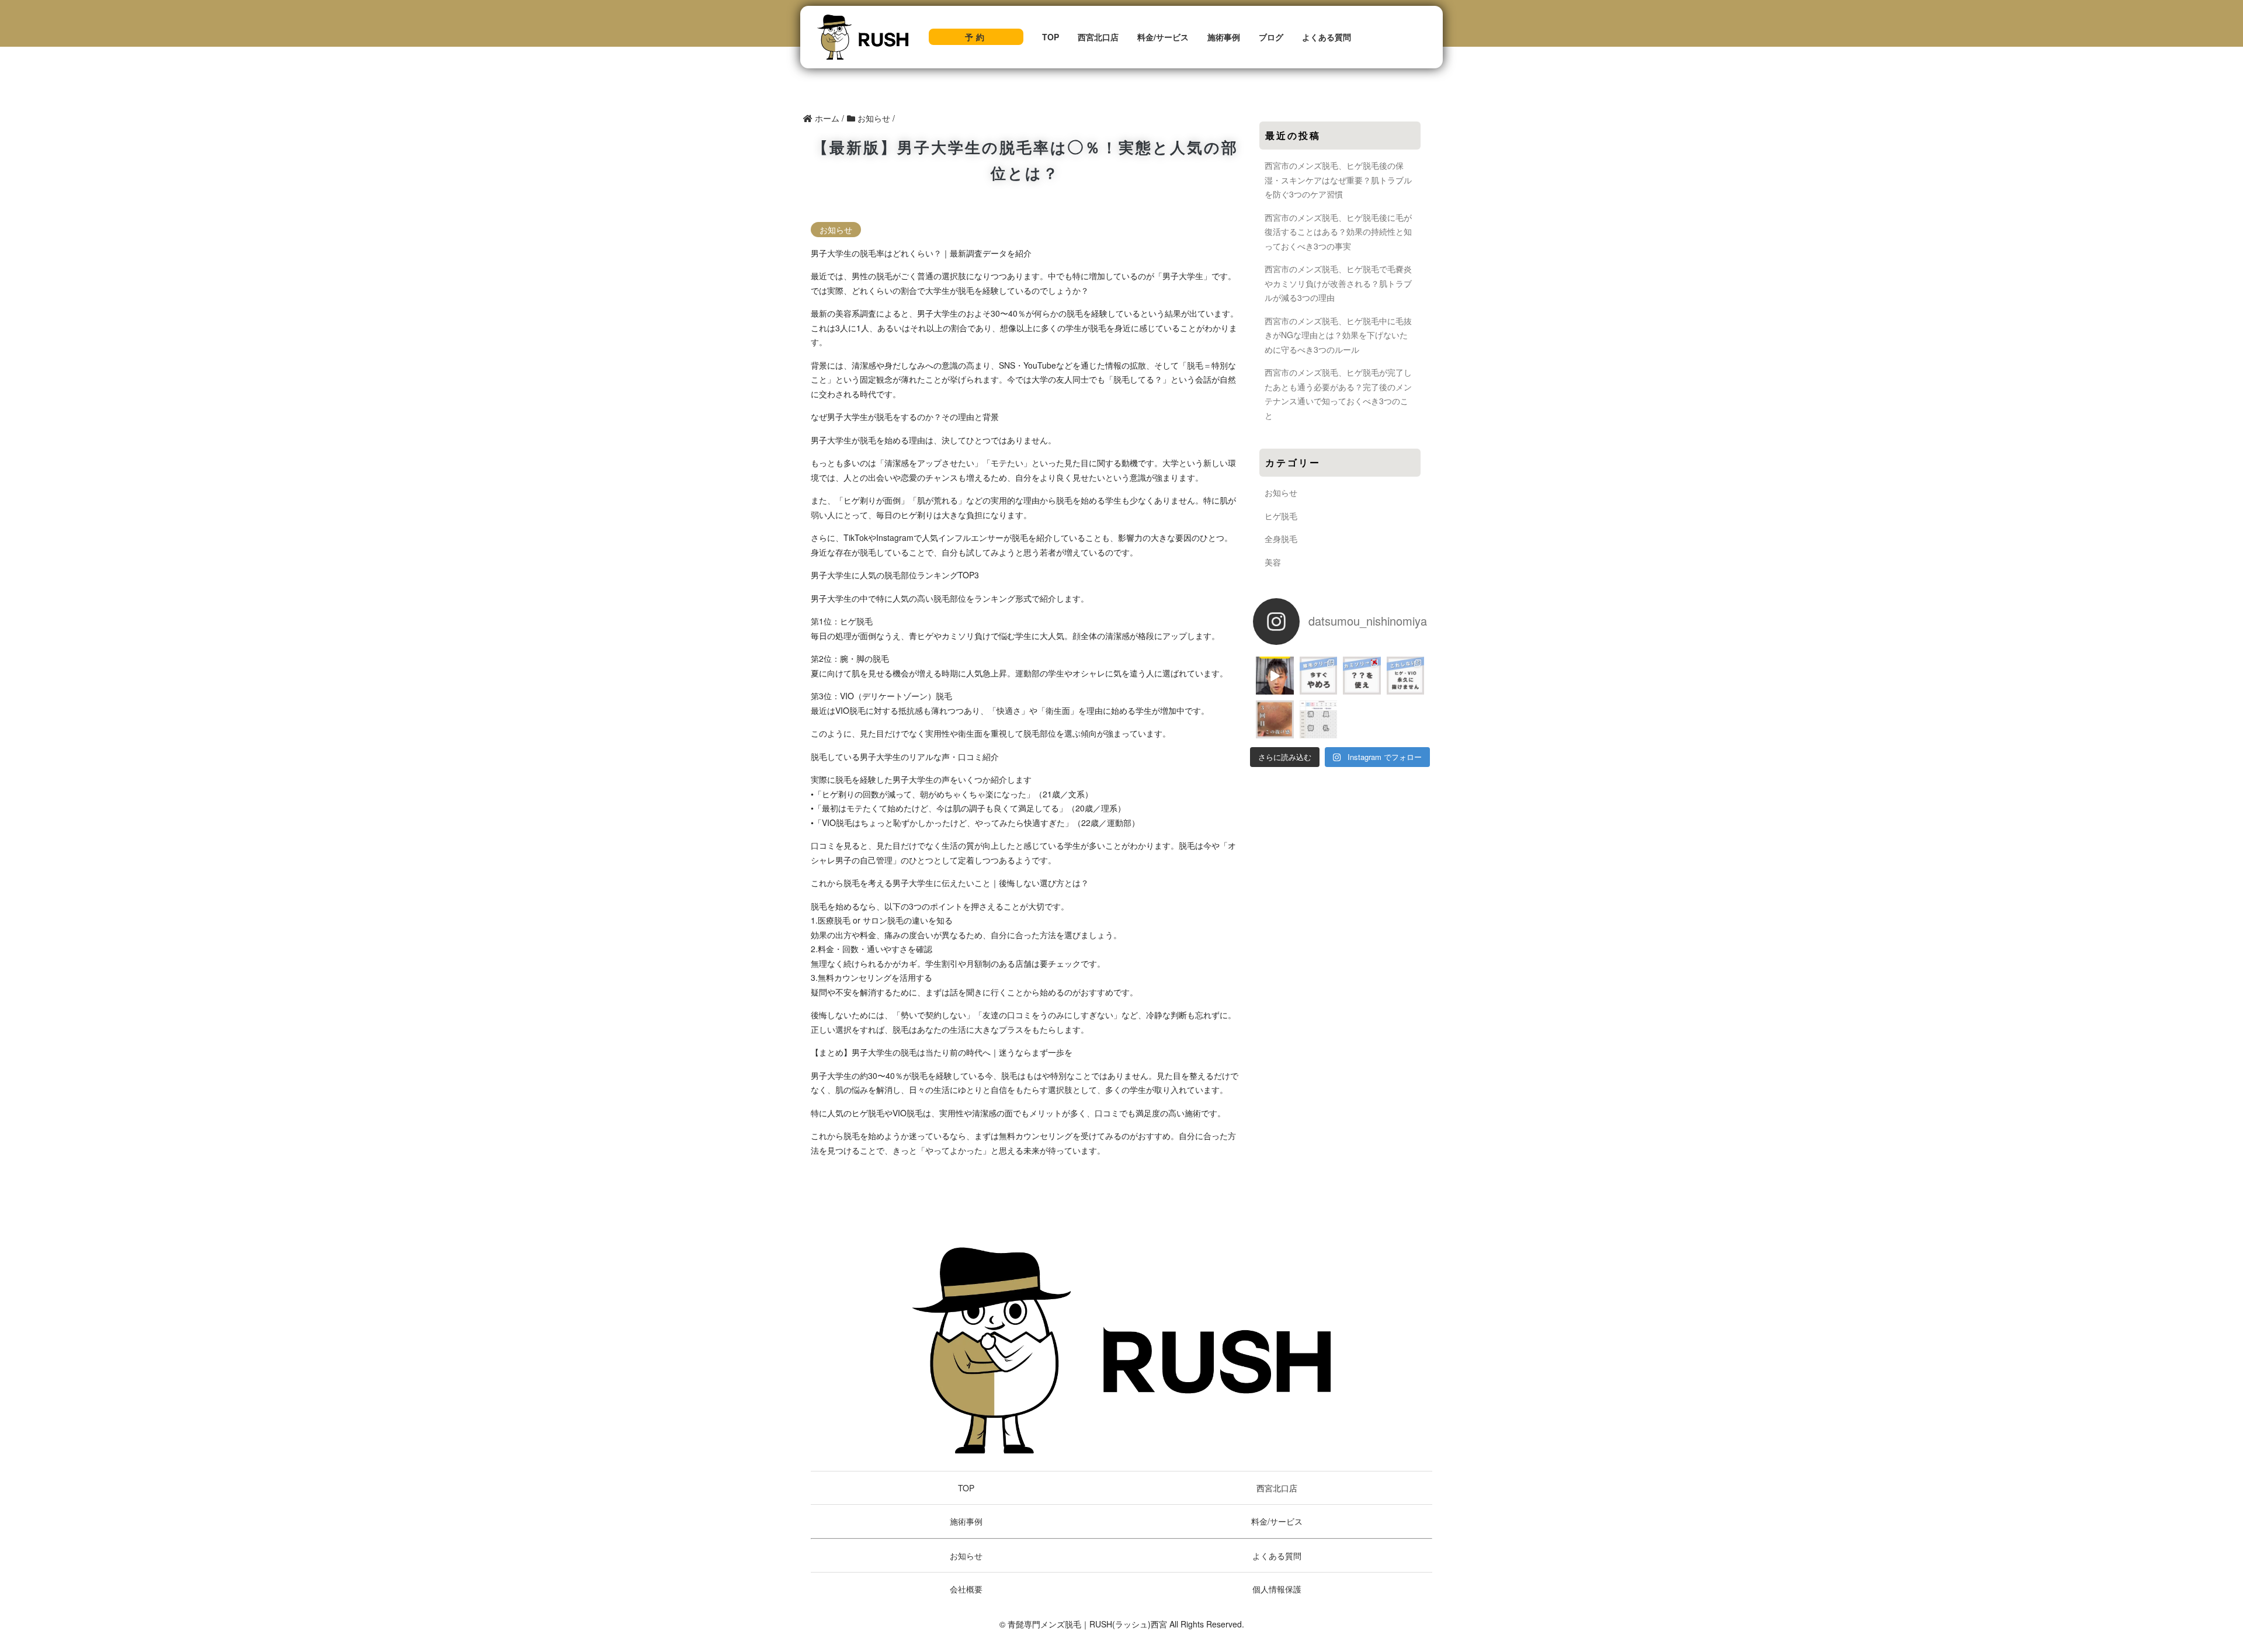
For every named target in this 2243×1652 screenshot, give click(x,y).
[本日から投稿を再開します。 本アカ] (1406, 676)
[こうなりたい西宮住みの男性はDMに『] (1275, 719)
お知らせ (836, 230)
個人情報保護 (1277, 1589)
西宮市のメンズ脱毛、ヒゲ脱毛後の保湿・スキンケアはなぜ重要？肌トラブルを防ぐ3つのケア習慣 (1338, 180)
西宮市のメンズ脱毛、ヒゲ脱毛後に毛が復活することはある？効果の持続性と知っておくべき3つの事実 (1338, 232)
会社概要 (966, 1589)
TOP (1051, 37)
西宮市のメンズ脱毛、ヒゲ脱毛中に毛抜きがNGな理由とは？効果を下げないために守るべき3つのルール (1338, 335)
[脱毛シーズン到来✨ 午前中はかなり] (1319, 719)
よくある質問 (1327, 37)
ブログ (1271, 37)
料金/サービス (1163, 37)
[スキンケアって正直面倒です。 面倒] (1362, 676)
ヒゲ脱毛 (1281, 516)
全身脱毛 (1281, 539)
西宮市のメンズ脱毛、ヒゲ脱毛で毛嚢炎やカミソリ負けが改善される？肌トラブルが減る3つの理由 (1338, 283)
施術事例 (1224, 37)
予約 (976, 37)
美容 (1273, 562)
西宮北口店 (1098, 37)
